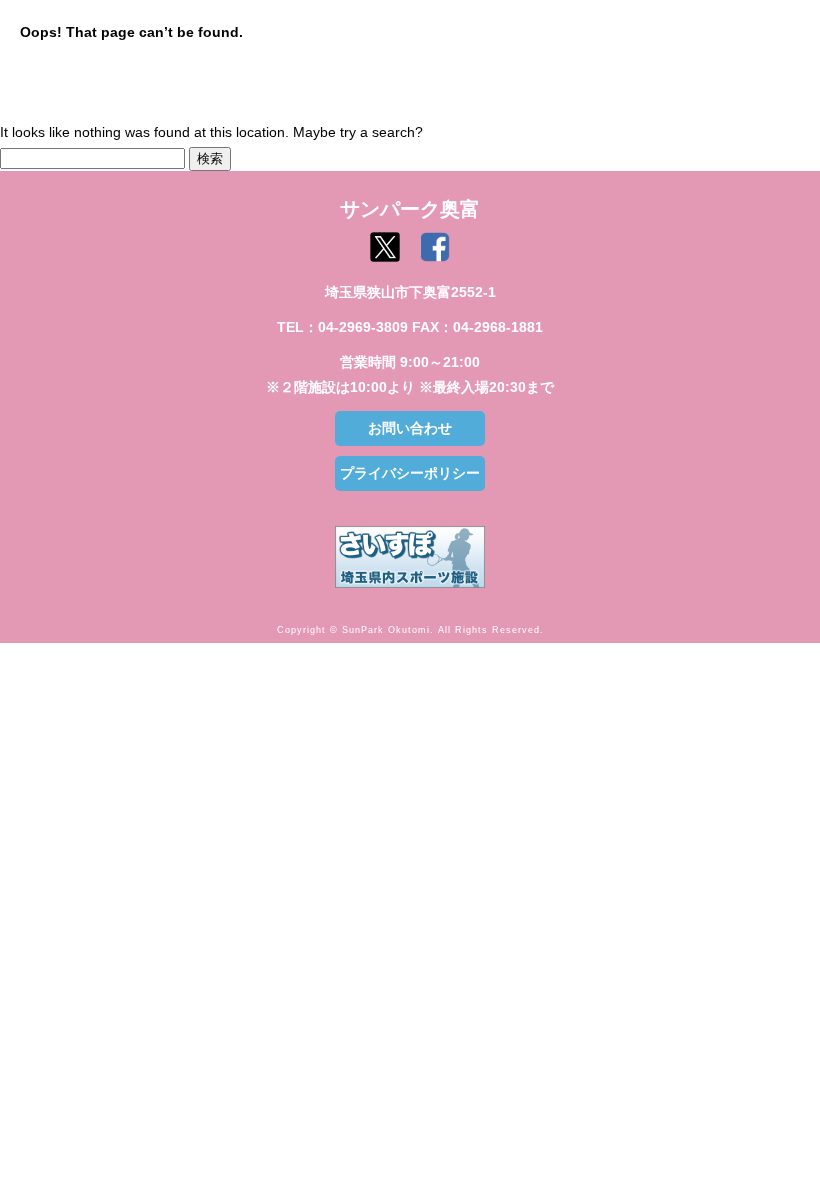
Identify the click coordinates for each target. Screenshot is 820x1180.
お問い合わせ (410, 428)
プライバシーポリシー (410, 473)
